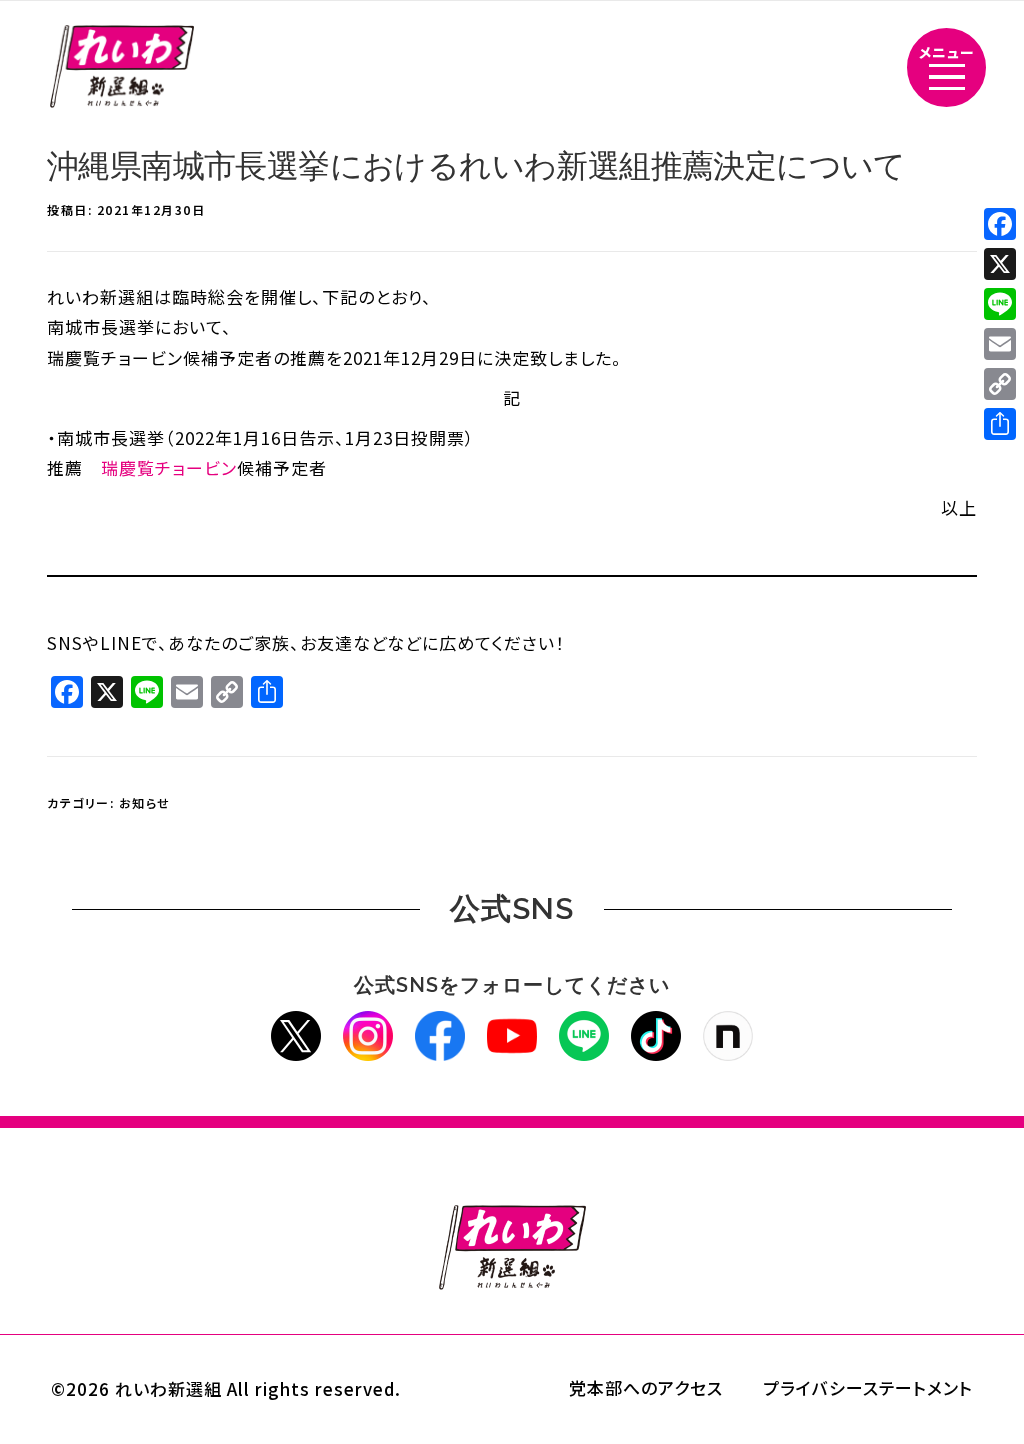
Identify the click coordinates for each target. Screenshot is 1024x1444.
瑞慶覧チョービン (169, 467)
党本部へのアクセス (646, 1387)
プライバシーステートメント (868, 1387)
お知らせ (145, 802)
